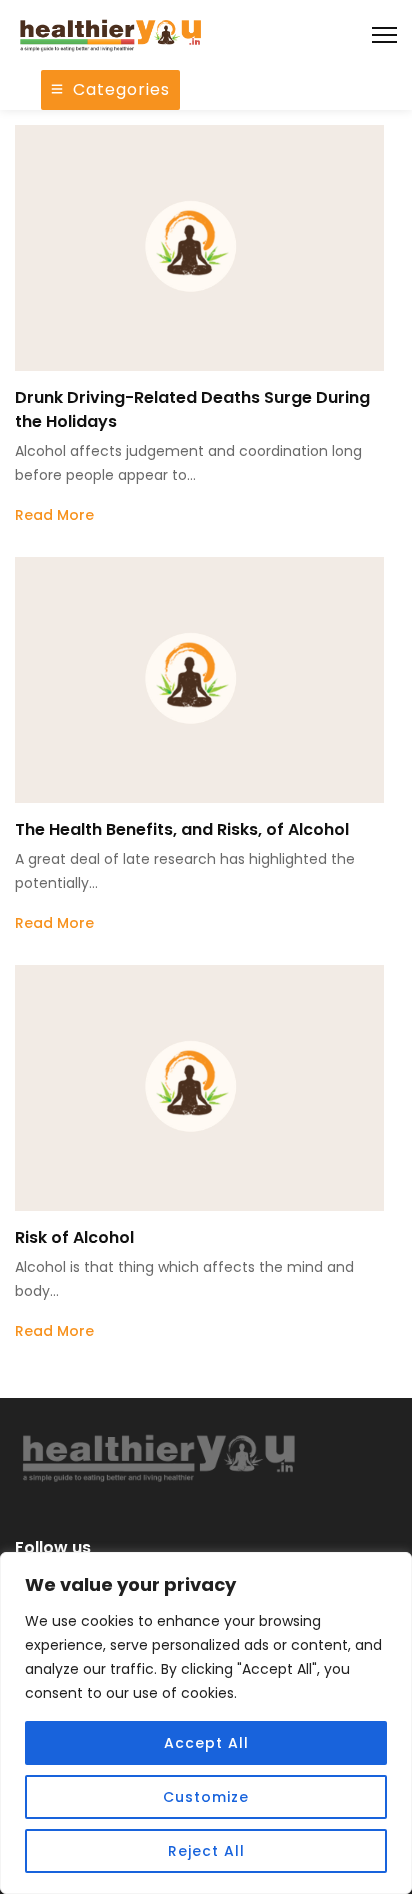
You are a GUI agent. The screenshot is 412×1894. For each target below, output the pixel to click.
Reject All (206, 1851)
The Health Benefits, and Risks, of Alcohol (182, 829)
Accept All (206, 1743)
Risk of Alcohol (74, 1237)
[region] (206, 1723)
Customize (206, 1797)
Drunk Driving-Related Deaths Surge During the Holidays (192, 409)
